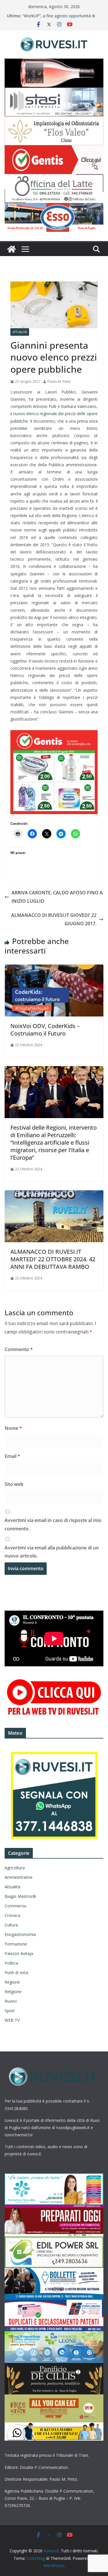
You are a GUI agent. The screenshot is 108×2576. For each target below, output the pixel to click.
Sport (10, 2011)
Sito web (14, 1484)
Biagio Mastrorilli (20, 1896)
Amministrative (19, 1877)
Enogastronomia (20, 1934)
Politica (11, 1963)
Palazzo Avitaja (19, 1953)
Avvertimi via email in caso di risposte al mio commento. (53, 1524)
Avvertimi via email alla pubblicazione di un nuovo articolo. (52, 1552)
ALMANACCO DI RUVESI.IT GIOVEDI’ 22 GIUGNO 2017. (54, 919)
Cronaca (12, 1915)
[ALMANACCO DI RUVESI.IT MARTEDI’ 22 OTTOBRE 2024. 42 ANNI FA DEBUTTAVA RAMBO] (54, 1194)
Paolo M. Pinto (59, 382)
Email (12, 1456)
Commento (19, 1349)
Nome (13, 1428)
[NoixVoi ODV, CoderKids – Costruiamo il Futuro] (54, 969)
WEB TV (12, 2020)
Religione (13, 1992)
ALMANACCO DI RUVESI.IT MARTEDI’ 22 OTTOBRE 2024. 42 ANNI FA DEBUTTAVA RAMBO (53, 1259)
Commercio (16, 1906)
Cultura (11, 1925)
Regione (12, 1982)
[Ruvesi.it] (12, 249)
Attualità (20, 332)
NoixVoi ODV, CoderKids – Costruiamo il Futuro (45, 1030)
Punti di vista (16, 1972)
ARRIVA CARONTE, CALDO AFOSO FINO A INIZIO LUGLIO (57, 897)
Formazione (16, 1944)
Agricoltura (15, 1868)
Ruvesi (11, 2001)
